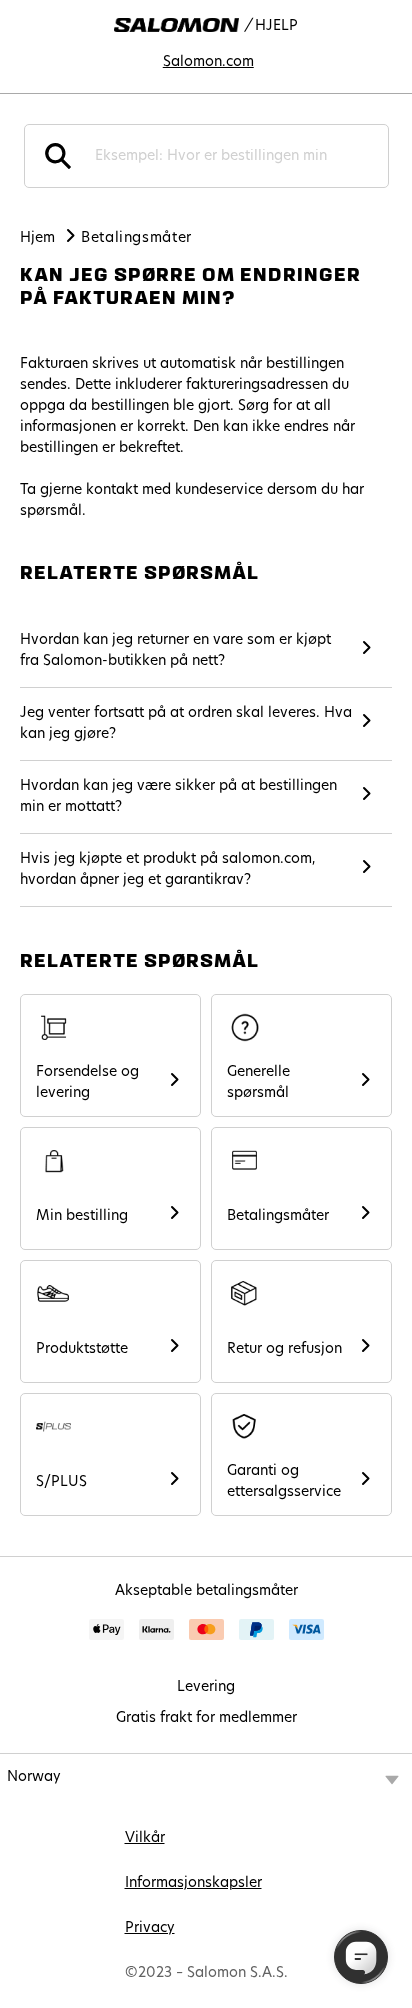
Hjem (37, 238)
